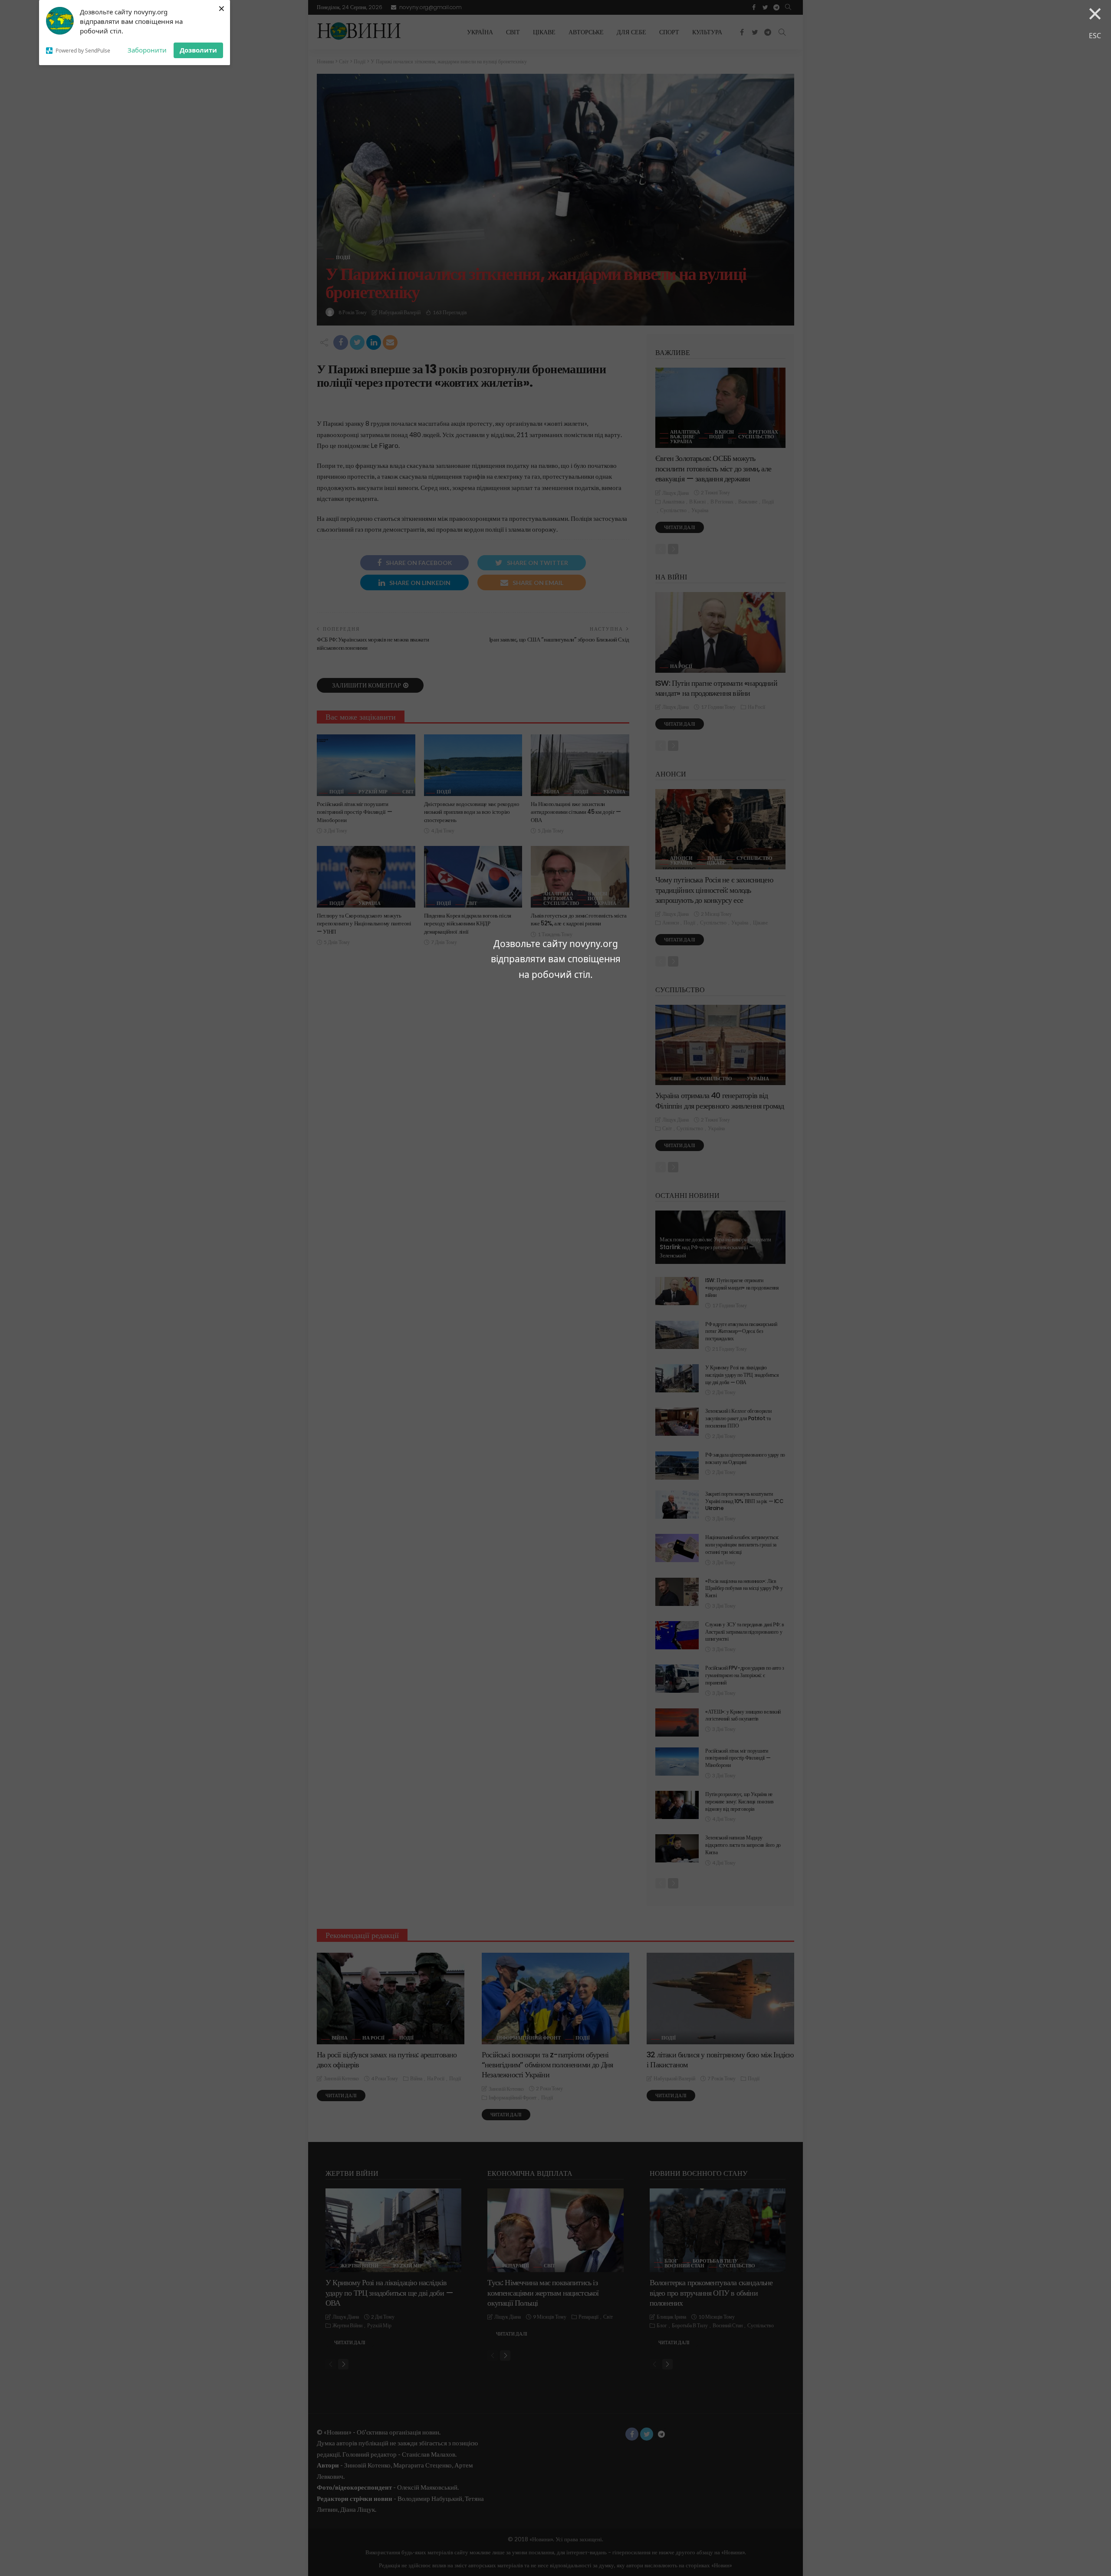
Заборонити (147, 50)
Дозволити (198, 50)
